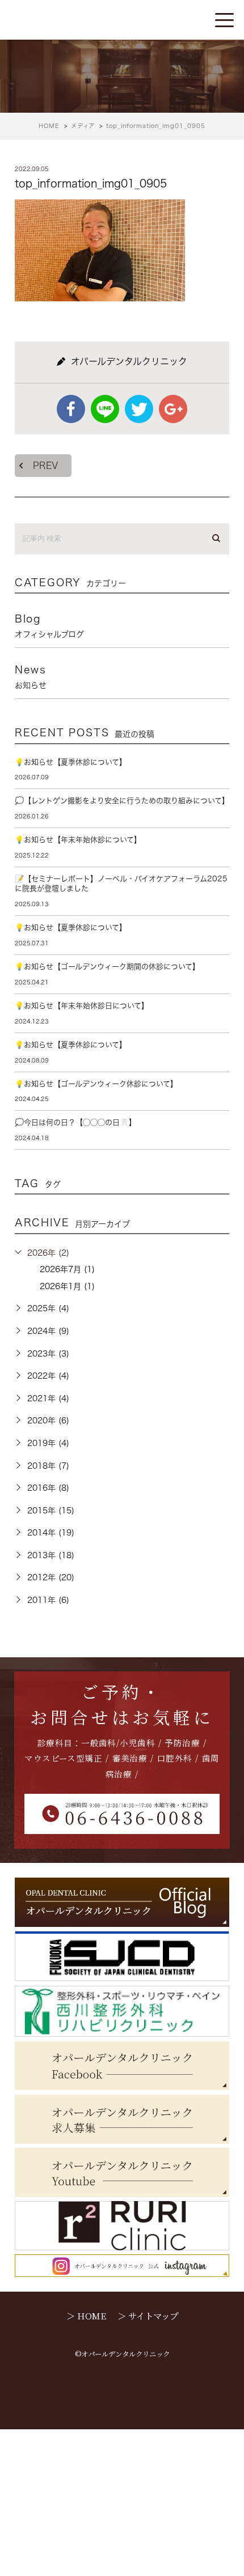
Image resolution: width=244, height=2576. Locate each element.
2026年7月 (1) (67, 1269)
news (31, 677)
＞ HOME (86, 2315)
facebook (71, 409)
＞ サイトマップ (148, 2315)
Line (105, 409)
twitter (139, 409)
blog (49, 626)
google (173, 409)
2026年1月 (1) (67, 1286)
